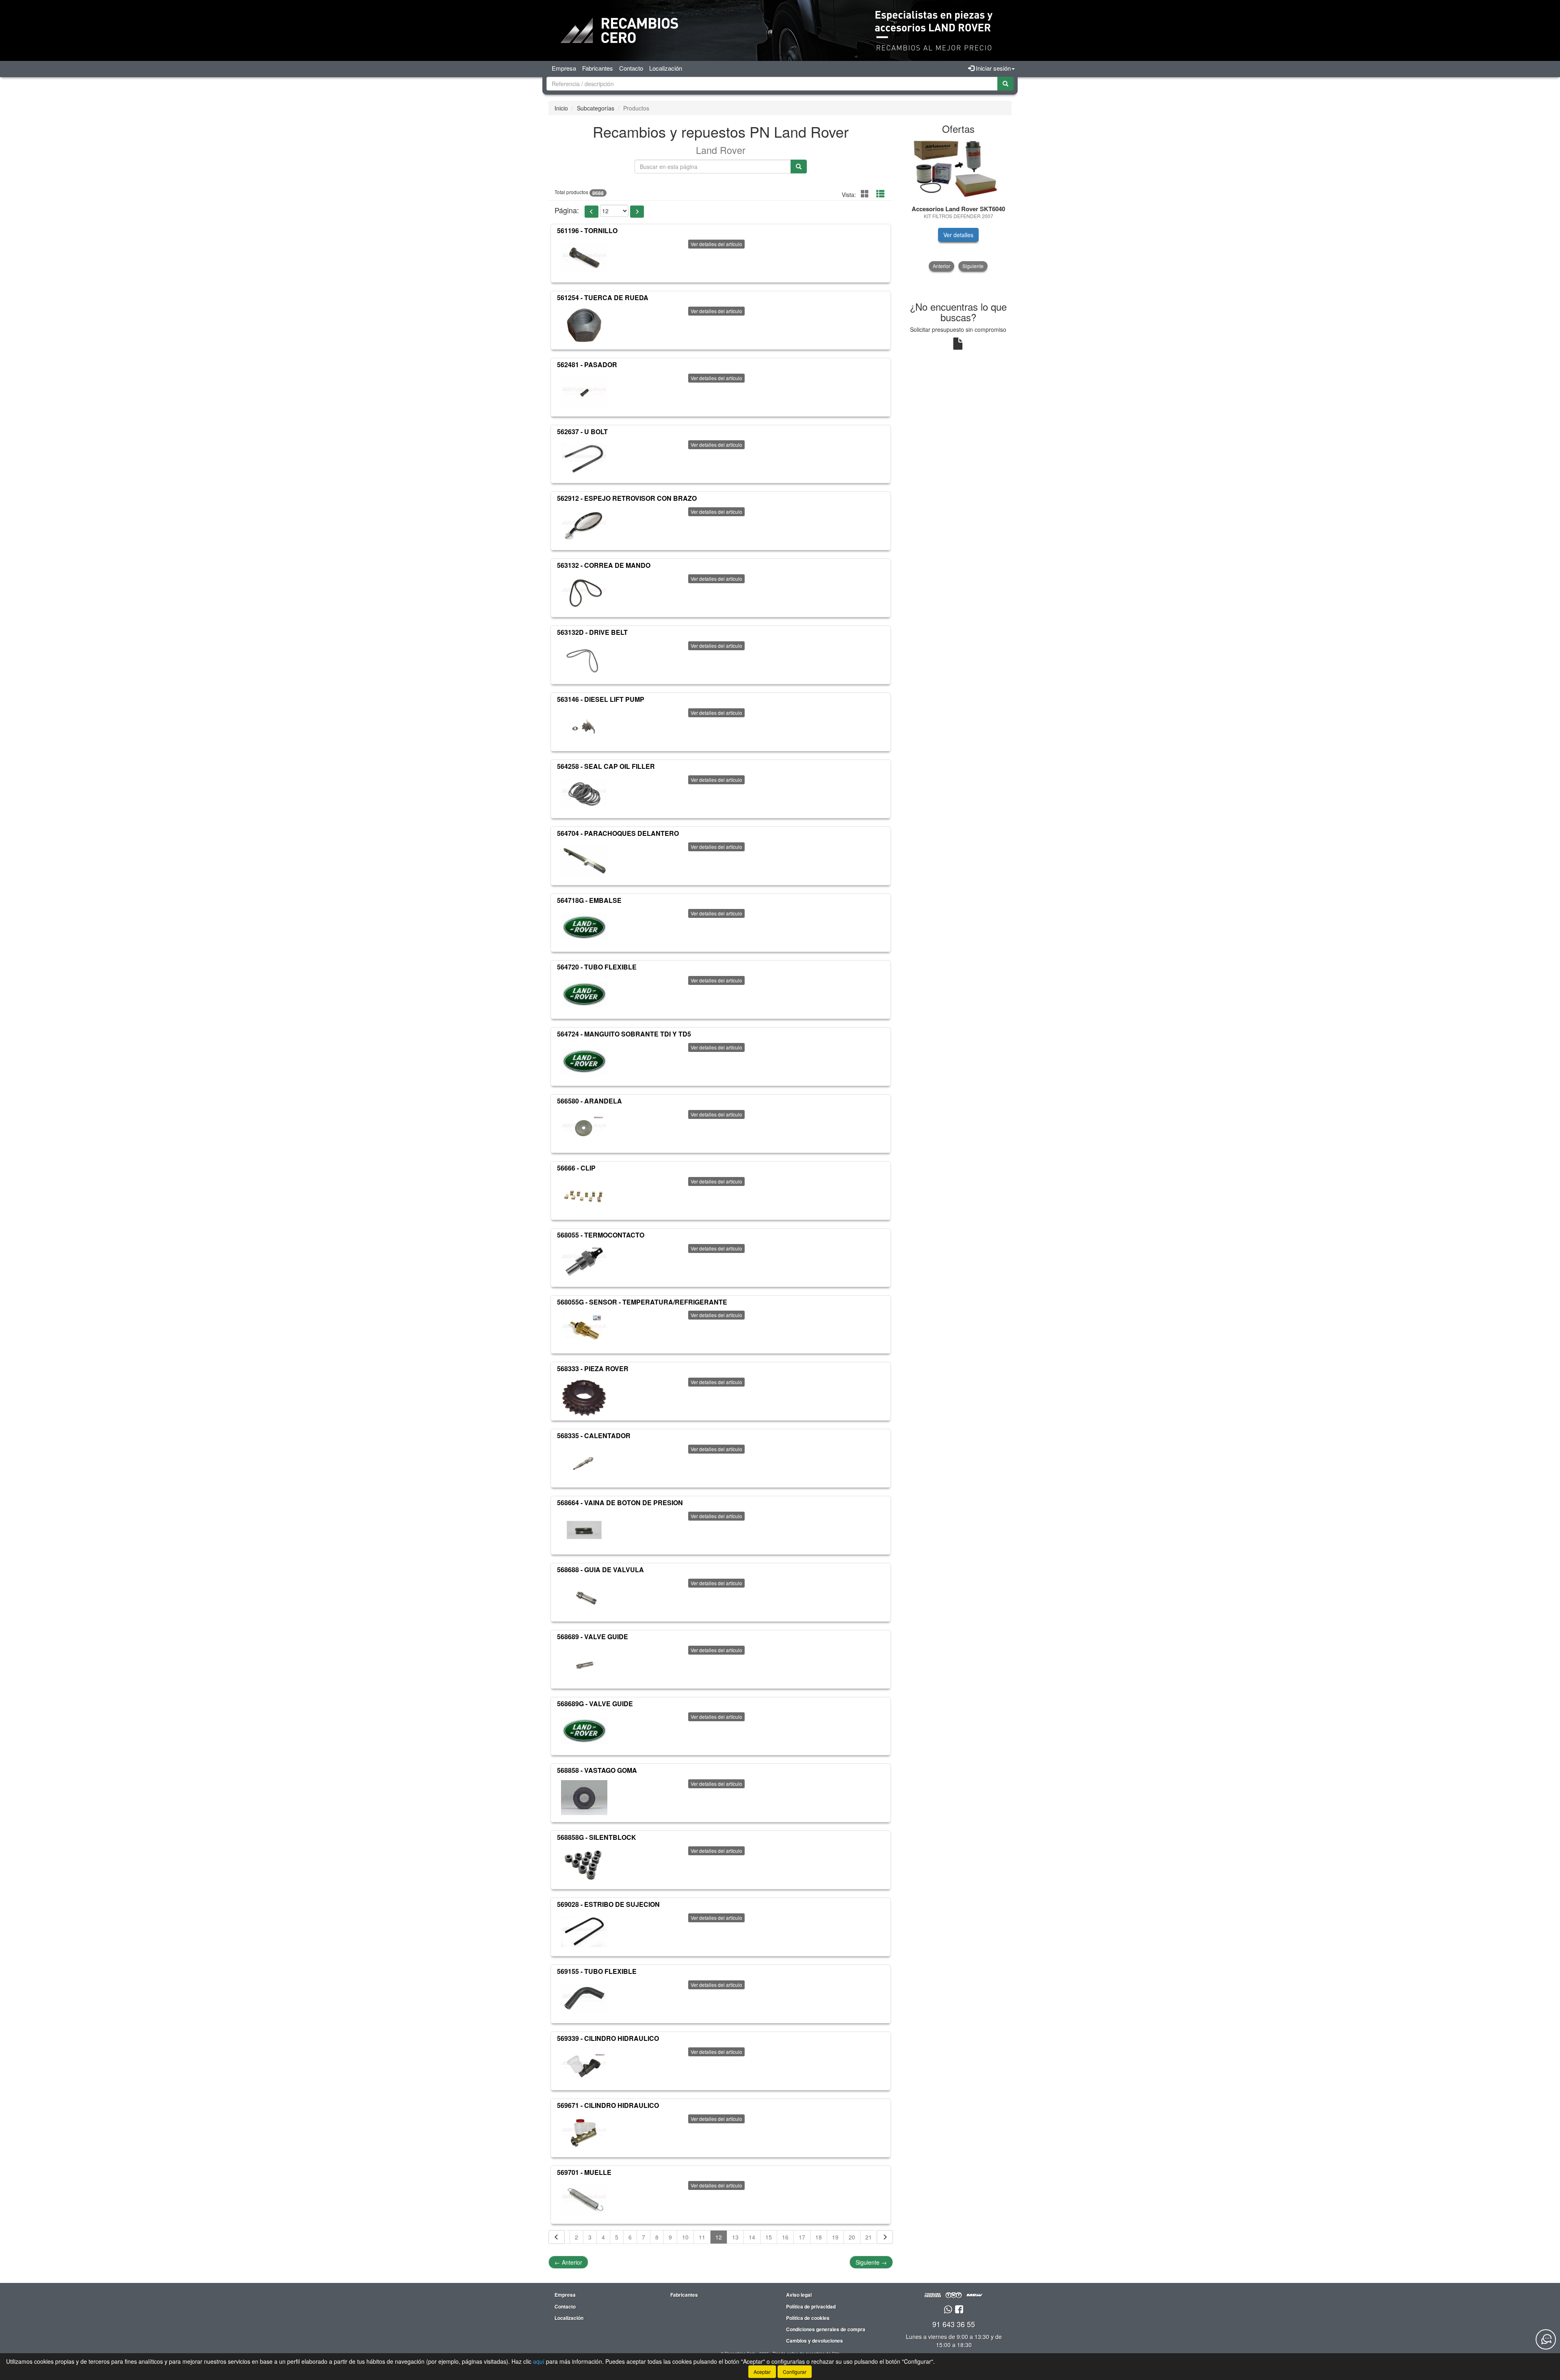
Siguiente (871, 2262)
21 (869, 2237)
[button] (591, 212)
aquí (539, 2361)
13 (735, 2237)
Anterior (568, 2262)
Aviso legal (799, 2295)
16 (785, 2237)
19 (835, 2237)
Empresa (564, 68)
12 (719, 2237)
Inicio (561, 108)
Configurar (795, 2372)
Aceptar (762, 2372)
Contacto (631, 68)
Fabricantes (598, 68)
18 (819, 2237)
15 (769, 2237)
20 (852, 2237)
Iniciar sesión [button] (992, 68)
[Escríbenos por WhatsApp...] (948, 2310)
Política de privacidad (811, 2306)
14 (752, 2237)
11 (702, 2237)
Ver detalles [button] (958, 235)
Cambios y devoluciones (815, 2341)
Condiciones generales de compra (826, 2329)
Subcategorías (596, 108)
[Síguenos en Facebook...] (959, 2310)
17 (802, 2237)
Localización (666, 68)
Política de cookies (808, 2318)
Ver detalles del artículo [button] (716, 244)
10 (685, 2237)
